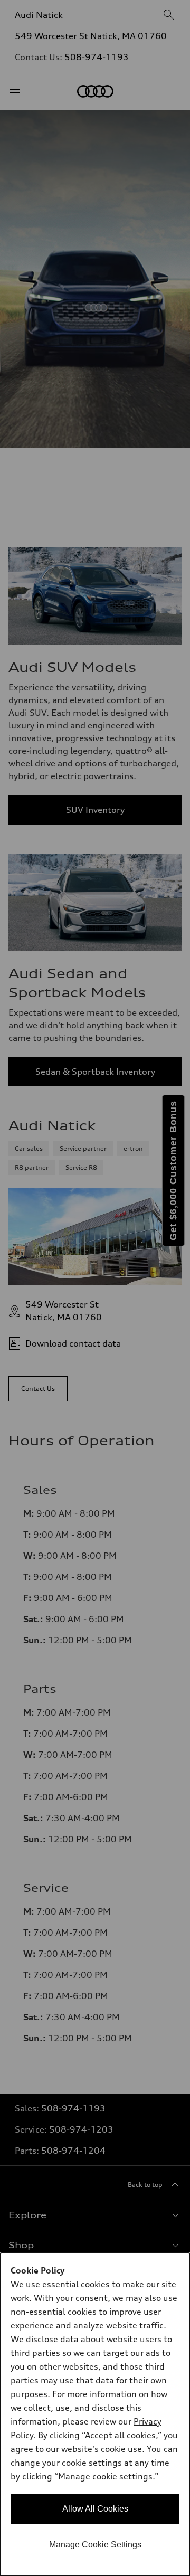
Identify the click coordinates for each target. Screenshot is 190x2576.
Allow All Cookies (95, 2509)
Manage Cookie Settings (95, 2545)
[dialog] (95, 2414)
